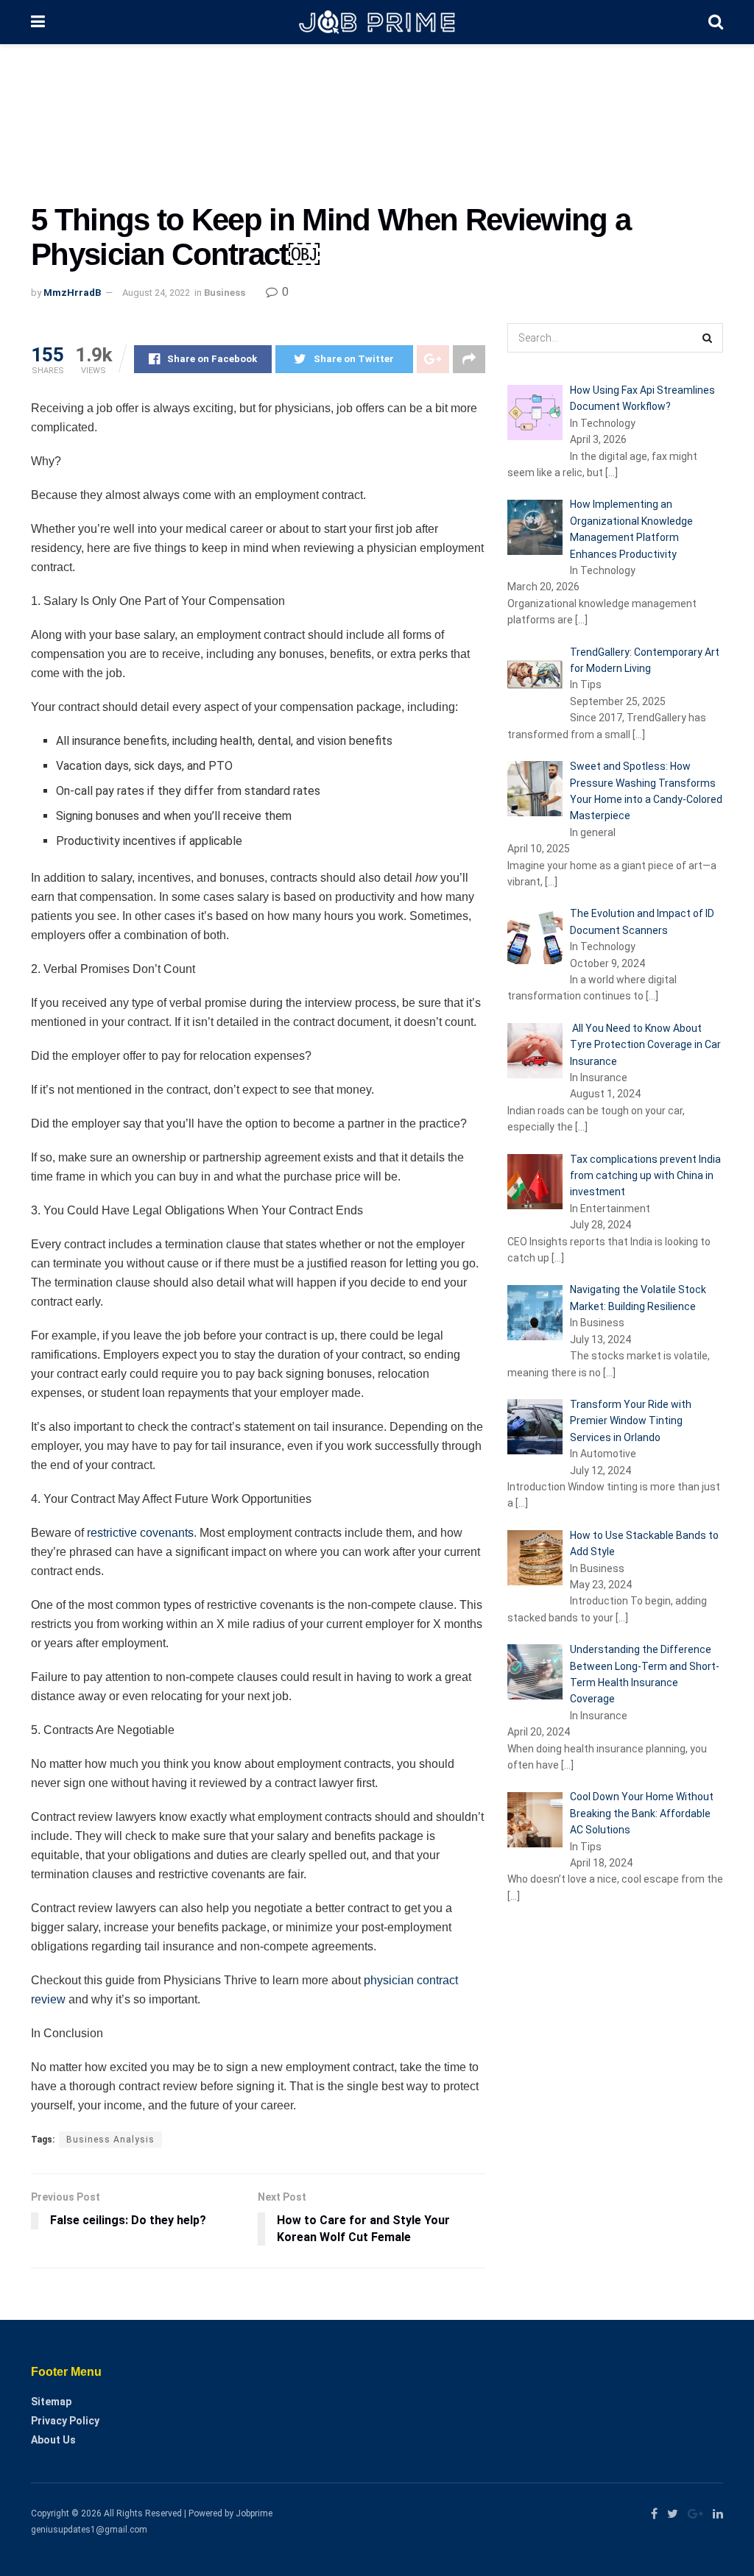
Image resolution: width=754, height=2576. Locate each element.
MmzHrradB (72, 293)
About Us (53, 2440)
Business (225, 293)
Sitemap (51, 2402)
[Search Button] (708, 338)
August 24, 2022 (156, 293)
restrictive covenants (139, 1533)
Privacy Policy (65, 2421)
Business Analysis (110, 2140)
